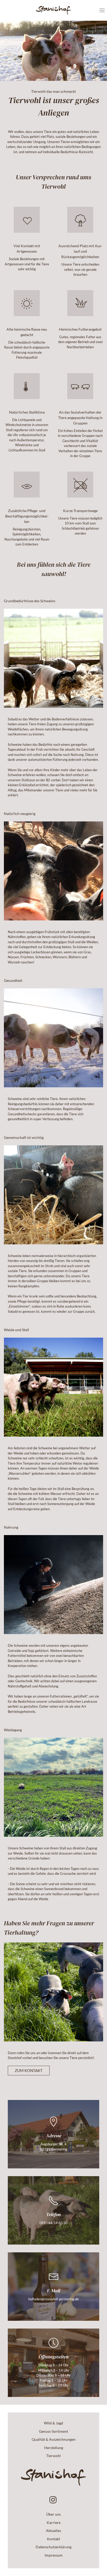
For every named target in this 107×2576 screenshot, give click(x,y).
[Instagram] (53, 2500)
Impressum (54, 2555)
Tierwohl (53, 2456)
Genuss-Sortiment (53, 2431)
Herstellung (54, 2448)
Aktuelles (53, 2531)
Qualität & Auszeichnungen (54, 2439)
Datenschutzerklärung (53, 2547)
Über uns (53, 2514)
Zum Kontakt (29, 2070)
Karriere (54, 2522)
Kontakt (53, 2539)
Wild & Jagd (53, 2423)
